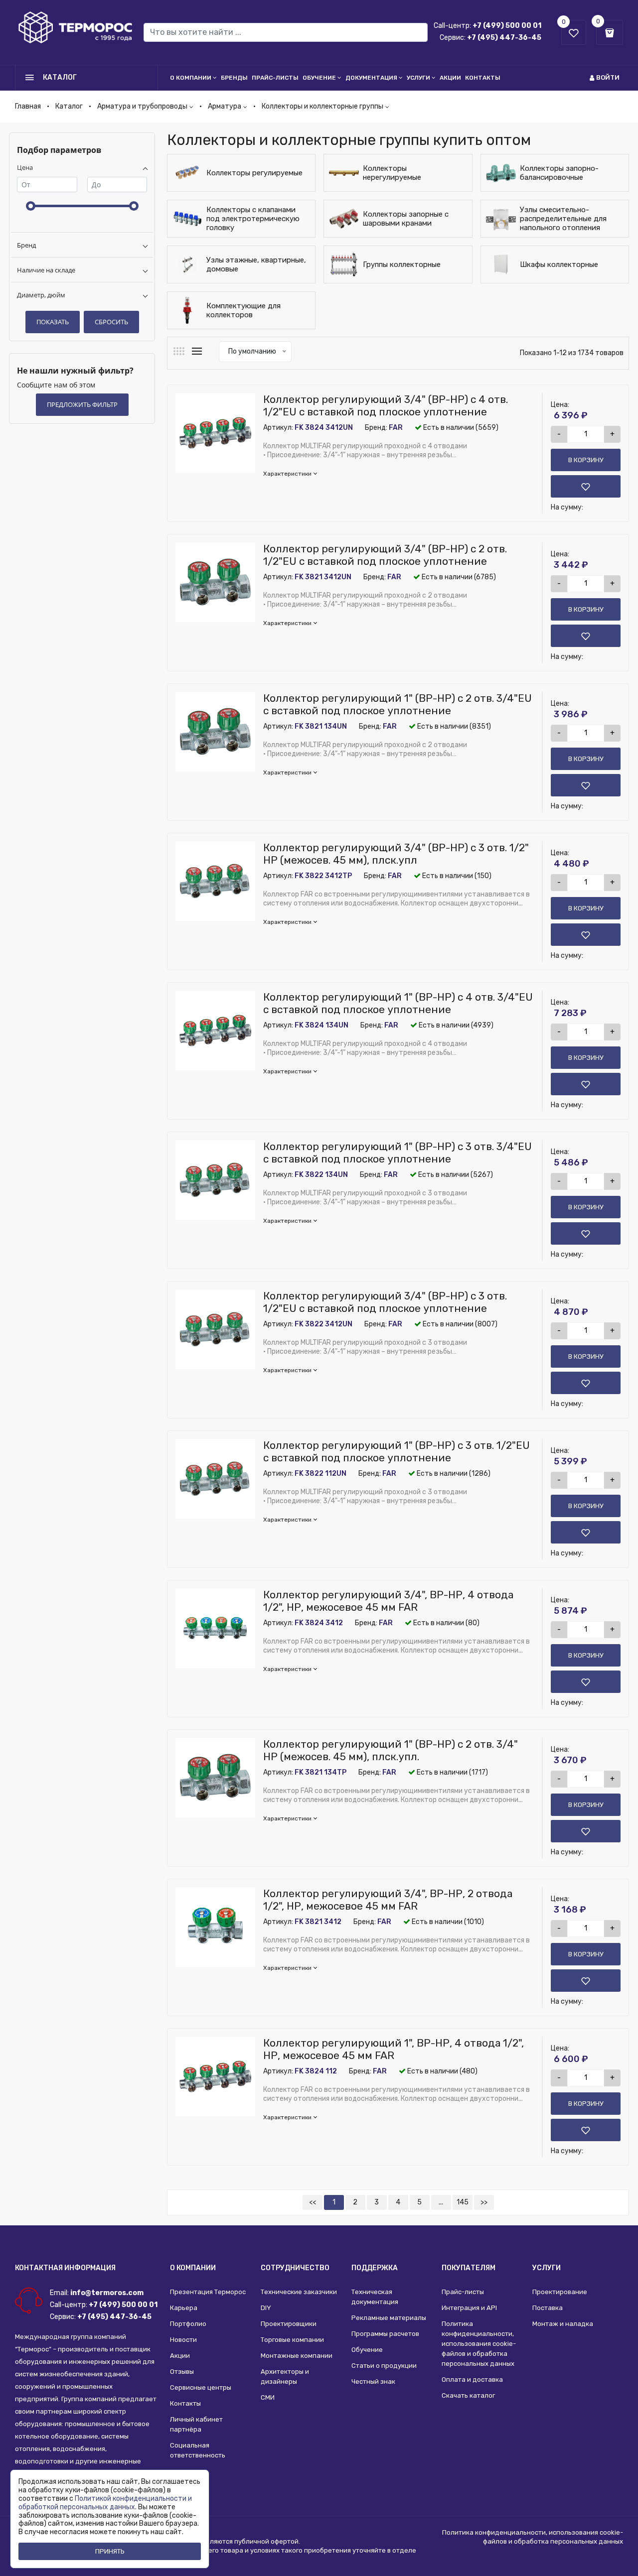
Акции (450, 78)
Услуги (418, 78)
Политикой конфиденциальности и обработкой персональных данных (105, 2503)
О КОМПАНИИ (193, 2268)
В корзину (586, 460)
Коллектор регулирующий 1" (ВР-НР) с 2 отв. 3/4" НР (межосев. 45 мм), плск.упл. (391, 1750)
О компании (191, 78)
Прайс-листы (275, 78)
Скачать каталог (468, 2395)
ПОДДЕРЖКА (375, 2268)
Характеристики (287, 474)
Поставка (548, 2308)
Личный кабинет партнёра (196, 2424)
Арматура (225, 106)
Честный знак (373, 2382)
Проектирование (560, 2292)
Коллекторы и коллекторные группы (322, 106)
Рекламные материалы (389, 2318)
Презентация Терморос (208, 2292)
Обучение (319, 78)
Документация (371, 78)
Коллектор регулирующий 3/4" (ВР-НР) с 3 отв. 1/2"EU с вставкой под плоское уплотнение (385, 1302)
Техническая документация (375, 2297)
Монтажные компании (297, 2356)
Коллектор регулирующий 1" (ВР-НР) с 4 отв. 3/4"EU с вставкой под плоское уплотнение (398, 1003)
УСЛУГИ (547, 2268)
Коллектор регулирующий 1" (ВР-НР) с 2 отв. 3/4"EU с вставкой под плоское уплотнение (398, 704)
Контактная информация (65, 2268)
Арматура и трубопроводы (142, 106)
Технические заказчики (299, 2292)
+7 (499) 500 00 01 (507, 26)
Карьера (184, 2308)
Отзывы (182, 2372)
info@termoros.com (107, 2293)
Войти (608, 77)
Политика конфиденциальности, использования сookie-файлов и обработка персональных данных (479, 2344)
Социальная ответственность (198, 2450)
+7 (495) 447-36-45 (504, 38)
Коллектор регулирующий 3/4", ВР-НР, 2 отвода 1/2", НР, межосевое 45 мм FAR (388, 1900)
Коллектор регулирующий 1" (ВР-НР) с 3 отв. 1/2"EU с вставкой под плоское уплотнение (397, 1451)
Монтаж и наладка (563, 2324)
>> (484, 2202)
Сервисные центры (201, 2387)
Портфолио (188, 2324)
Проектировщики (289, 2324)
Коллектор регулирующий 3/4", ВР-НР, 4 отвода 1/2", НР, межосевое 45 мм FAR (388, 1601)
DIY (266, 2308)
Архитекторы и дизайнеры (285, 2377)
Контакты (483, 78)
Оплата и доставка (472, 2380)
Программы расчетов (385, 2334)
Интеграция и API (469, 2308)
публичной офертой (266, 2541)
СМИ (268, 2397)
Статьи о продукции (384, 2366)
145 (463, 2202)
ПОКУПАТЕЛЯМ (469, 2268)
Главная (28, 106)
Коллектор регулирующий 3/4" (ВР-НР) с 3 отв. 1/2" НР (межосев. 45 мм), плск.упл (396, 854)
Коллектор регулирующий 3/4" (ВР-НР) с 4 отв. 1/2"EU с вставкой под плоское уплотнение (386, 405)
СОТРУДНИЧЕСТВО (295, 2268)
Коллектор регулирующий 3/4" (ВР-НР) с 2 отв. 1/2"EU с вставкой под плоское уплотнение (385, 555)
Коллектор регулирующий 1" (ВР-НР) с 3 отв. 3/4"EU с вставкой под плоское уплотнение (398, 1153)
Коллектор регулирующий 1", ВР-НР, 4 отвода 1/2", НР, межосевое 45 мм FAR (394, 2049)
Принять (110, 2551)
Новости (183, 2340)
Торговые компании (292, 2340)
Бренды (234, 78)
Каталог (69, 106)
